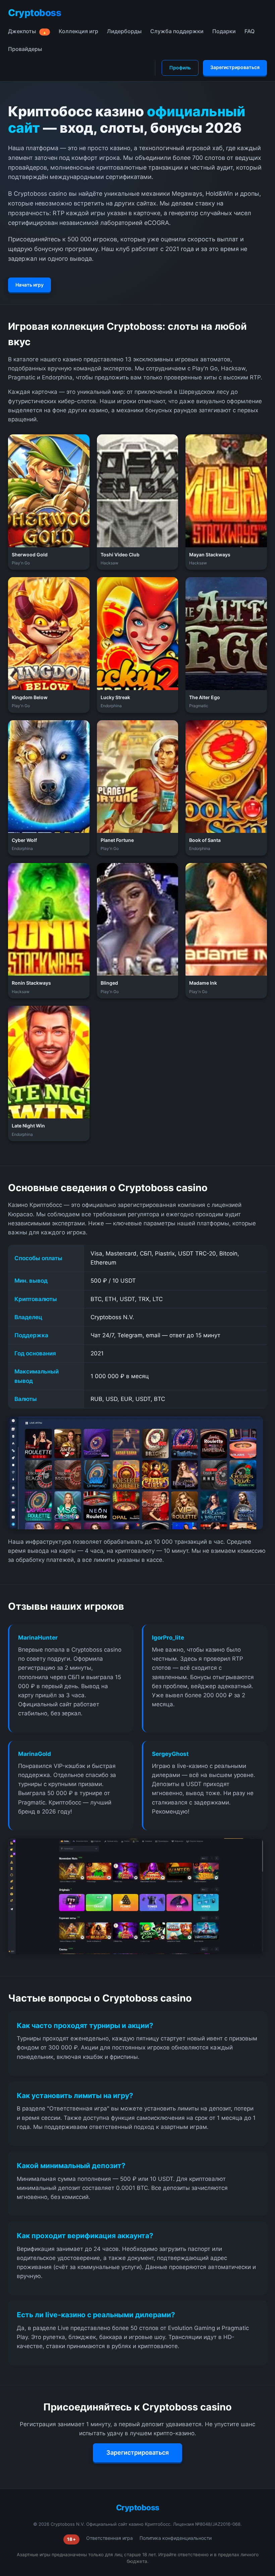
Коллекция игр (78, 31)
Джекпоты (27, 31)
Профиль (180, 68)
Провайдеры (25, 49)
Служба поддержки (177, 31)
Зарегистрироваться (235, 67)
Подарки (224, 31)
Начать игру (30, 285)
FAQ (250, 31)
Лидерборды (124, 31)
